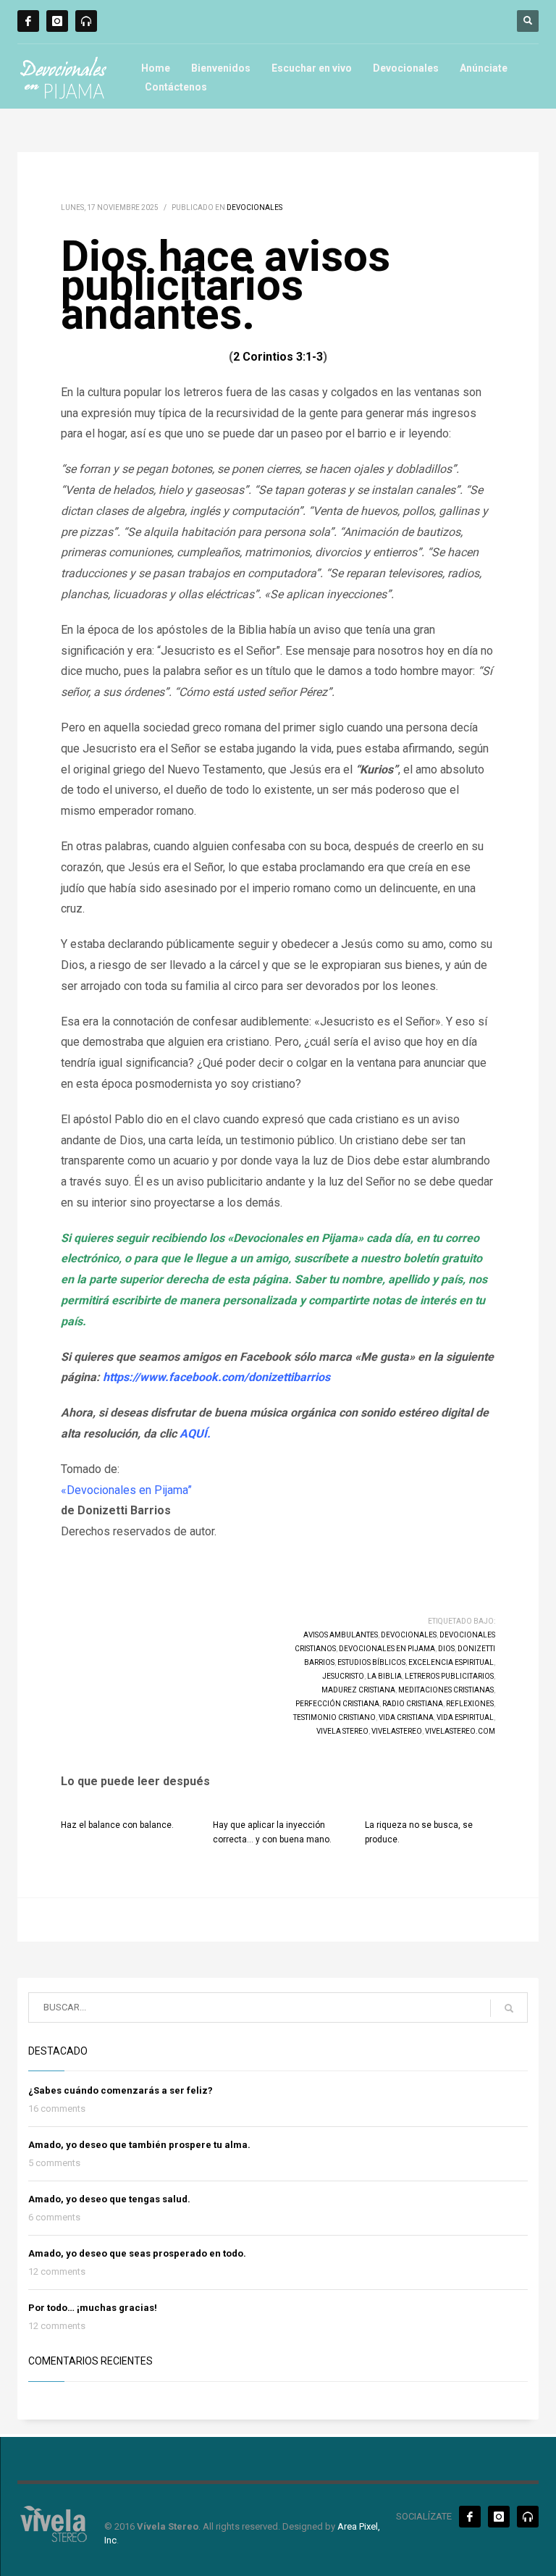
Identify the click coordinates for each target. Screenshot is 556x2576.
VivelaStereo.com (460, 1731)
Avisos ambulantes (341, 1635)
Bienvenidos (221, 68)
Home (156, 68)
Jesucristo (343, 1676)
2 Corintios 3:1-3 (278, 357)
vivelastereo (397, 1731)
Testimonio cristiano (334, 1717)
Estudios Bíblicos (371, 1662)
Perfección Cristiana (337, 1704)
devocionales (409, 1635)
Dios (446, 1649)
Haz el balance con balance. (117, 1825)
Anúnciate (484, 68)
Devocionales (406, 68)
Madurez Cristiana (358, 1690)
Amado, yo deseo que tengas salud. (109, 2199)
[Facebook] (28, 21)
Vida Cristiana (406, 1717)
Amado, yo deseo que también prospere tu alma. (139, 2145)
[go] (509, 2008)
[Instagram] (57, 21)
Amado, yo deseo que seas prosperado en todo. (137, 2253)
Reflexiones (470, 1704)
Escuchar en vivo (312, 68)
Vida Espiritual (465, 1717)
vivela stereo (342, 1731)
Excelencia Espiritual (451, 1662)
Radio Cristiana (413, 1704)
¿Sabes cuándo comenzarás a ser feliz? (121, 2090)
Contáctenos (176, 87)
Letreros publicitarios (449, 1676)
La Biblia (384, 1676)
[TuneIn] (86, 21)
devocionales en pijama (387, 1649)
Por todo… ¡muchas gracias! (93, 2308)
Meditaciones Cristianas (446, 1690)
